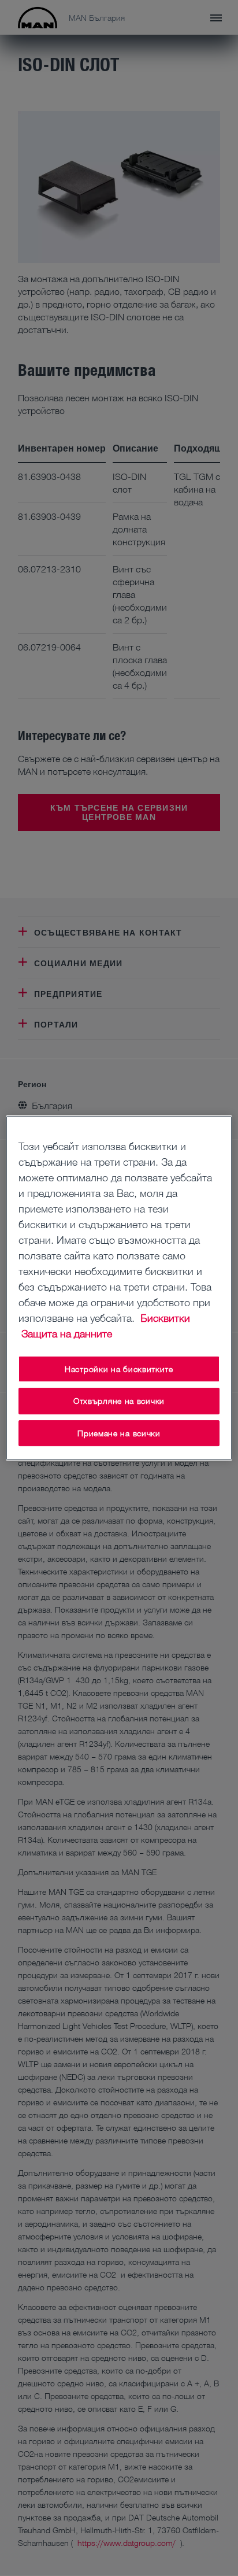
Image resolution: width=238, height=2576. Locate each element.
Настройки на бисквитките (119, 1369)
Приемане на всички (119, 1433)
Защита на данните (67, 1333)
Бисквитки (165, 1318)
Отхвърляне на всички (119, 1401)
